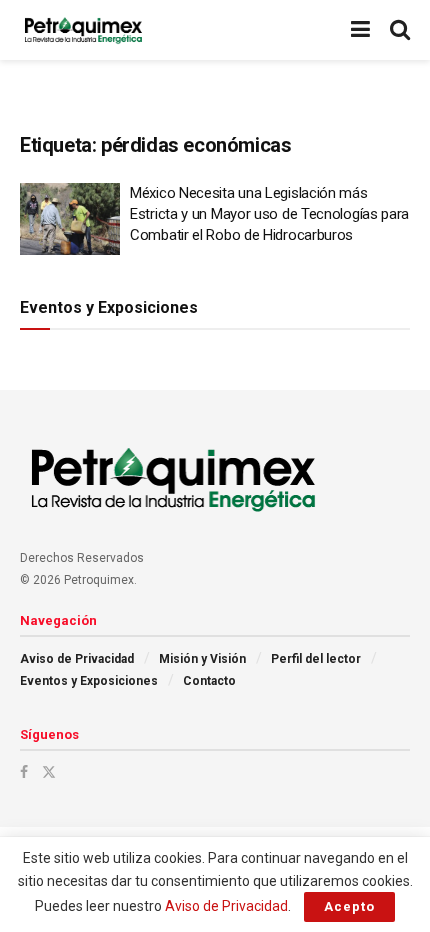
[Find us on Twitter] (49, 772)
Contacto (209, 681)
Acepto (349, 906)
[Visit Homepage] (83, 30)
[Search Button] (400, 30)
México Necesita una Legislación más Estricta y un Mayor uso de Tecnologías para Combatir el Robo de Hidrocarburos (269, 214)
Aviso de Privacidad (77, 659)
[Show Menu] (360, 30)
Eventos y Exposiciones (89, 681)
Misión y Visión (202, 659)
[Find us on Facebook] (24, 772)
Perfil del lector (316, 659)
